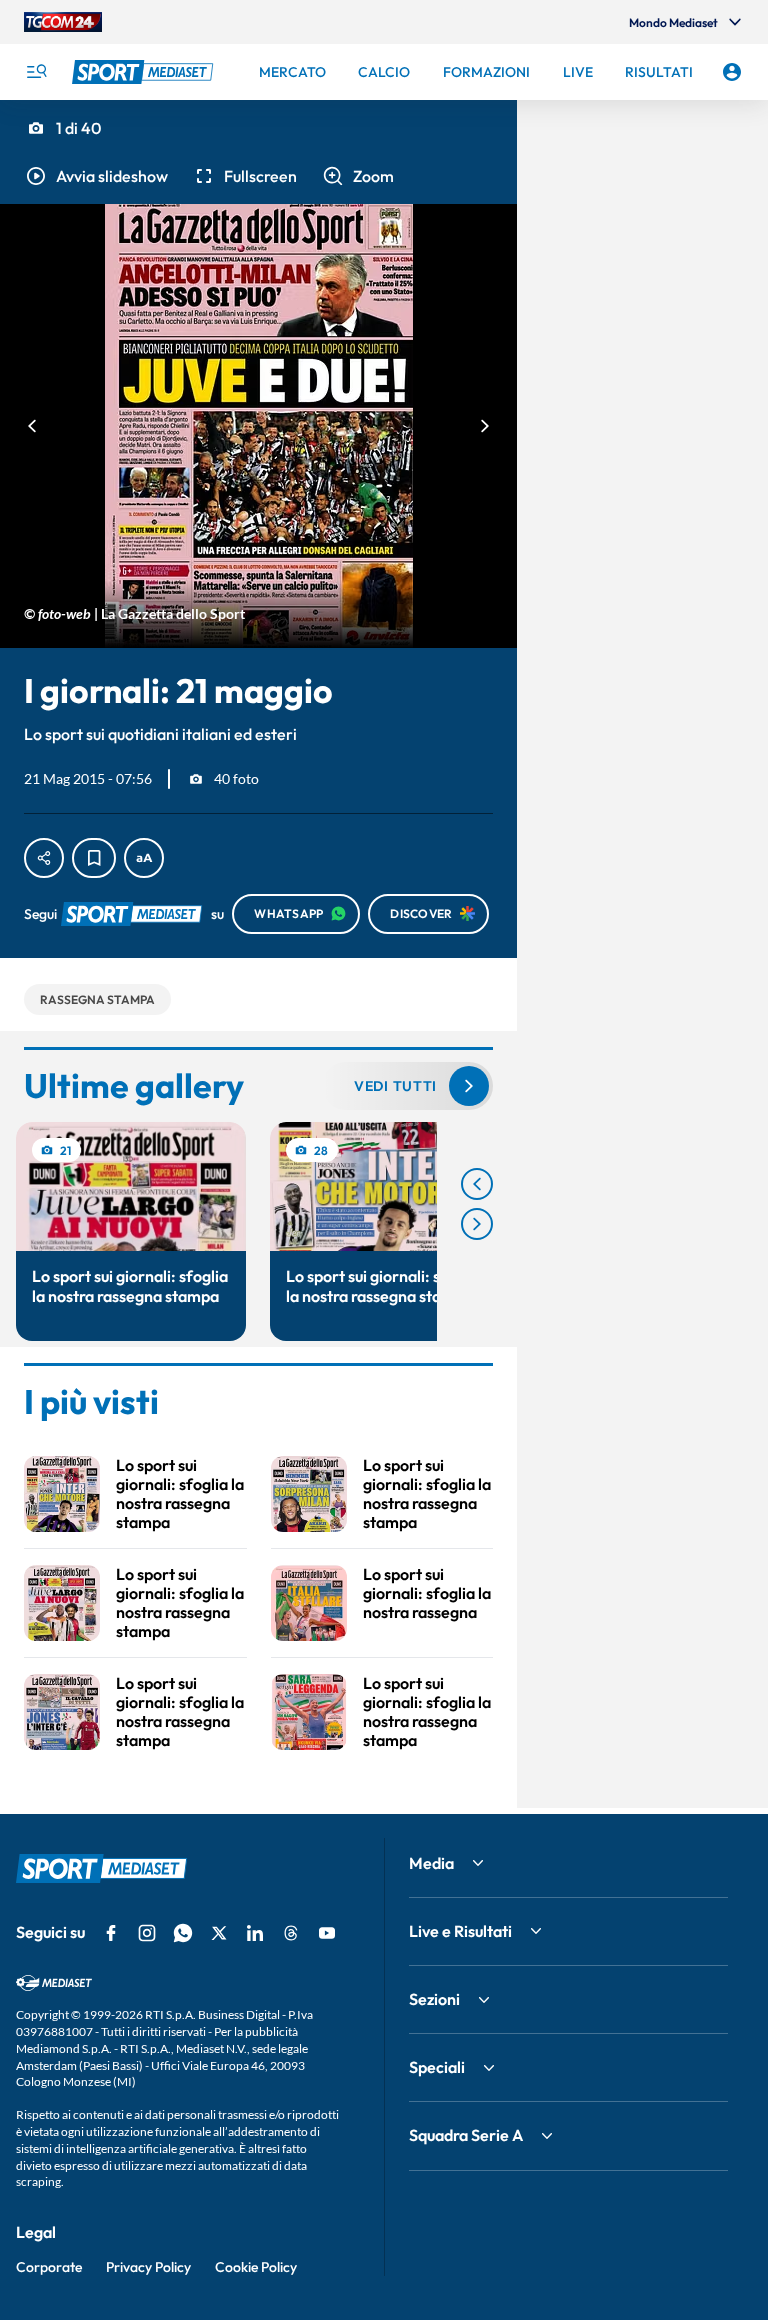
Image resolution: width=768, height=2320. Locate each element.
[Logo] (145, 72)
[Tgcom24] (63, 22)
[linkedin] (255, 1933)
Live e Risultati (460, 1931)
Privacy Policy (148, 2267)
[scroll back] (477, 1184)
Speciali (437, 2067)
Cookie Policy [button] (256, 2267)
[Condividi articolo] (44, 858)
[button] (96, 176)
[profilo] (732, 72)
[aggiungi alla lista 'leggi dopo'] (94, 858)
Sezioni (434, 1999)
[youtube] (327, 1933)
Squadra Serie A (466, 2135)
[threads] (291, 1933)
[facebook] (111, 1933)
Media (431, 1863)
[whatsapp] (183, 1933)
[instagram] (147, 1933)
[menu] (36, 72)
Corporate (49, 2267)
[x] (219, 1933)
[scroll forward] (477, 1224)
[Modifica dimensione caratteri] (144, 858)
